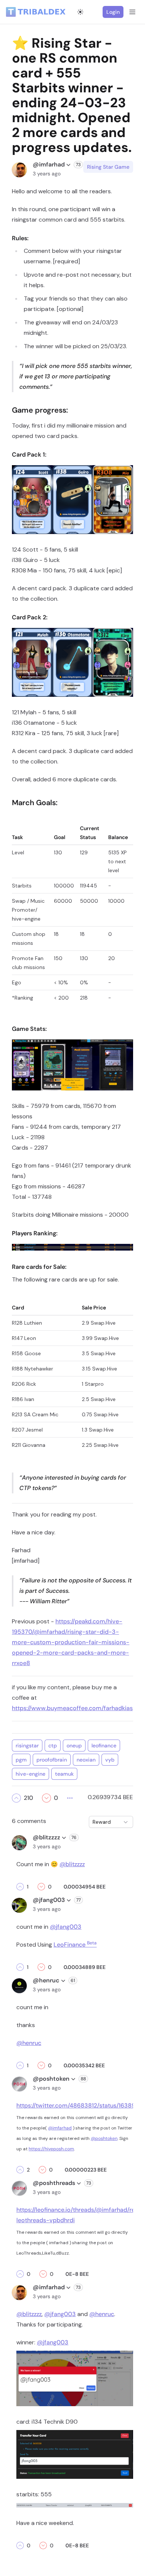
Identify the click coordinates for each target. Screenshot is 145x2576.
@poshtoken (104, 2138)
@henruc (29, 2043)
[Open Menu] (132, 12)
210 (28, 1798)
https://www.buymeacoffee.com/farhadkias (72, 1708)
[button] (16, 1798)
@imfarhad (60, 2128)
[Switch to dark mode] (80, 12)
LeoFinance (75, 1945)
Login (113, 12)
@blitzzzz (72, 1864)
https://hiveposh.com (51, 2149)
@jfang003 (66, 1927)
